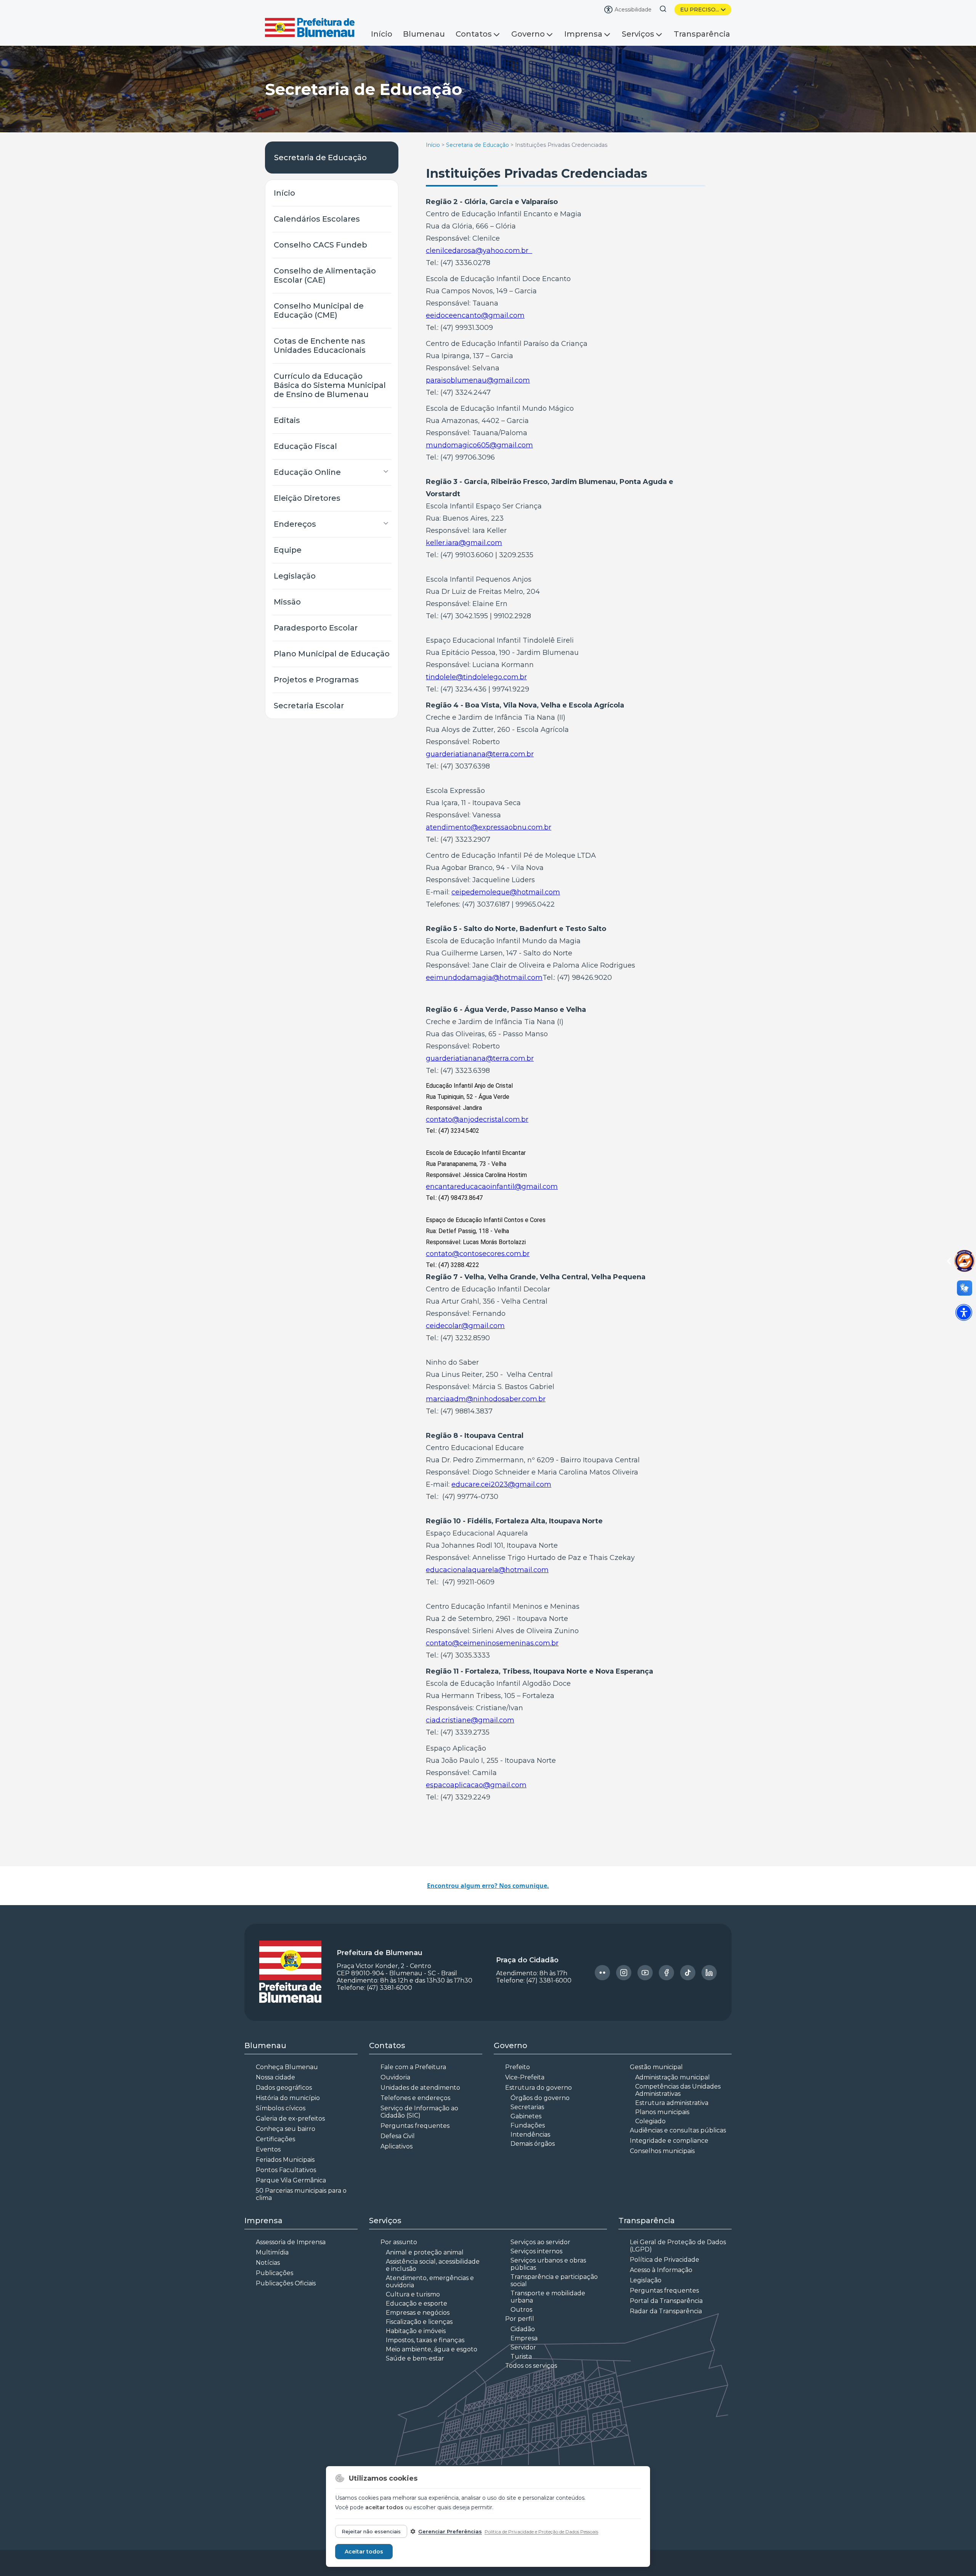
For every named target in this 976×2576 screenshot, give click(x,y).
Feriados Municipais (285, 2160)
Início (382, 34)
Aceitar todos (364, 2552)
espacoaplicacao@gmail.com (476, 1785)
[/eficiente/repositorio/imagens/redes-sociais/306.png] (688, 1973)
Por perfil (520, 2319)
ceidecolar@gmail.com (465, 1326)
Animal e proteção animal (425, 2252)
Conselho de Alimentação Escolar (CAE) (325, 275)
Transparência (702, 34)
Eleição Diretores (307, 498)
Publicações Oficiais (286, 2283)
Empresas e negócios (418, 2313)
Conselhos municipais (662, 2151)
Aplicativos (396, 2146)
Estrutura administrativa (672, 2103)
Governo (528, 34)
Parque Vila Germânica (291, 2180)
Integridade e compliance (669, 2141)
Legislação (295, 576)
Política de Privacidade (665, 2260)
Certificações (275, 2139)
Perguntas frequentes (415, 2126)
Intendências (530, 2135)
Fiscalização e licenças (419, 2322)
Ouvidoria (395, 2077)
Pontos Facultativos (286, 2170)
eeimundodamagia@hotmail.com (484, 978)
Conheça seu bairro (286, 2129)
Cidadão (523, 2329)
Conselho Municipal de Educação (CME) (319, 310)
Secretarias (527, 2107)
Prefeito (518, 2067)
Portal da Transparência (666, 2301)
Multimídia (272, 2252)
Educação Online (307, 472)
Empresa (524, 2338)
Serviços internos (536, 2251)
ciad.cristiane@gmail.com (470, 1720)
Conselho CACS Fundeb (320, 245)
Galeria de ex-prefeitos (290, 2119)
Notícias (268, 2263)
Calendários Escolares (317, 219)
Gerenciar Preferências (450, 2531)
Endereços (295, 524)
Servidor (523, 2347)
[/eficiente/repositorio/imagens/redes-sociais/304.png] (645, 1973)
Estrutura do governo (539, 2088)
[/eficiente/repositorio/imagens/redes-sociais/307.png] (709, 1973)
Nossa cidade (275, 2077)
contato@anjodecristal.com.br (477, 1119)
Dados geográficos (284, 2088)
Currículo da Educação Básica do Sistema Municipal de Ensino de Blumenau (330, 385)
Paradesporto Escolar (316, 628)
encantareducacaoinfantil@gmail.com (492, 1187)
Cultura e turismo (413, 2294)
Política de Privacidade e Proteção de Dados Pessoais (541, 2532)
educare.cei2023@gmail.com (501, 1484)
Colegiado (650, 2121)
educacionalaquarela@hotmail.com (487, 1570)
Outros (521, 2310)
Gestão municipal (656, 2067)
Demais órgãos (533, 2144)
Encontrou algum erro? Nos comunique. (488, 1886)
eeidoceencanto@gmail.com (475, 315)
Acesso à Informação (661, 2270)
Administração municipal (673, 2077)
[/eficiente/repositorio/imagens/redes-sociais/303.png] (624, 1973)
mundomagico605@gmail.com (479, 445)
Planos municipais (662, 2112)
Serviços (638, 34)
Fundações (528, 2125)
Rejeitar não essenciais (371, 2531)
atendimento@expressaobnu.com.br (489, 827)
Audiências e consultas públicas (678, 2130)
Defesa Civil (398, 2136)
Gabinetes (526, 2116)
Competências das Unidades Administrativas (678, 2090)
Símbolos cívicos (281, 2108)
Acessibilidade (633, 10)
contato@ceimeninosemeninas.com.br (492, 1643)
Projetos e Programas (316, 680)
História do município (288, 2098)
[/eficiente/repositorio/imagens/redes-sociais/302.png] (602, 1973)
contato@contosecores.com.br (478, 1254)
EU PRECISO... (700, 10)
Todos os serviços (531, 2366)
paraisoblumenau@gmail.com (478, 380)
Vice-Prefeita (525, 2077)
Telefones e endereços (415, 2098)
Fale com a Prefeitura (413, 2067)
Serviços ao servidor (540, 2242)
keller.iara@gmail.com (464, 543)
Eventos (268, 2149)
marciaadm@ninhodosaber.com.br (486, 1399)
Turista (521, 2357)
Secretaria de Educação (320, 158)
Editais (287, 420)
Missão (287, 602)
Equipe (288, 550)
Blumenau (424, 34)
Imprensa (583, 34)
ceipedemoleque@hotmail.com (506, 892)
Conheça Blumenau (287, 2067)
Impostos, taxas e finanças (425, 2340)
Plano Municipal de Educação (332, 654)
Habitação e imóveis (416, 2331)
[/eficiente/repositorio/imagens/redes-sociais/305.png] (666, 1973)
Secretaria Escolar (309, 706)
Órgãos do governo (540, 2098)
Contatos (474, 34)
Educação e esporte (417, 2303)
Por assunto (399, 2242)
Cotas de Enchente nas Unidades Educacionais (320, 346)
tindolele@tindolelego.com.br (476, 677)
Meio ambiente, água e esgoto (432, 2349)
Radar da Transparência (666, 2311)
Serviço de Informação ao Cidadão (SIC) (419, 2112)
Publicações (274, 2273)
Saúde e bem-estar (415, 2358)
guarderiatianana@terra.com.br (480, 754)
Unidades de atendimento (420, 2088)
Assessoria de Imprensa (291, 2242)
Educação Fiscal (305, 446)
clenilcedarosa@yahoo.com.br (479, 251)
